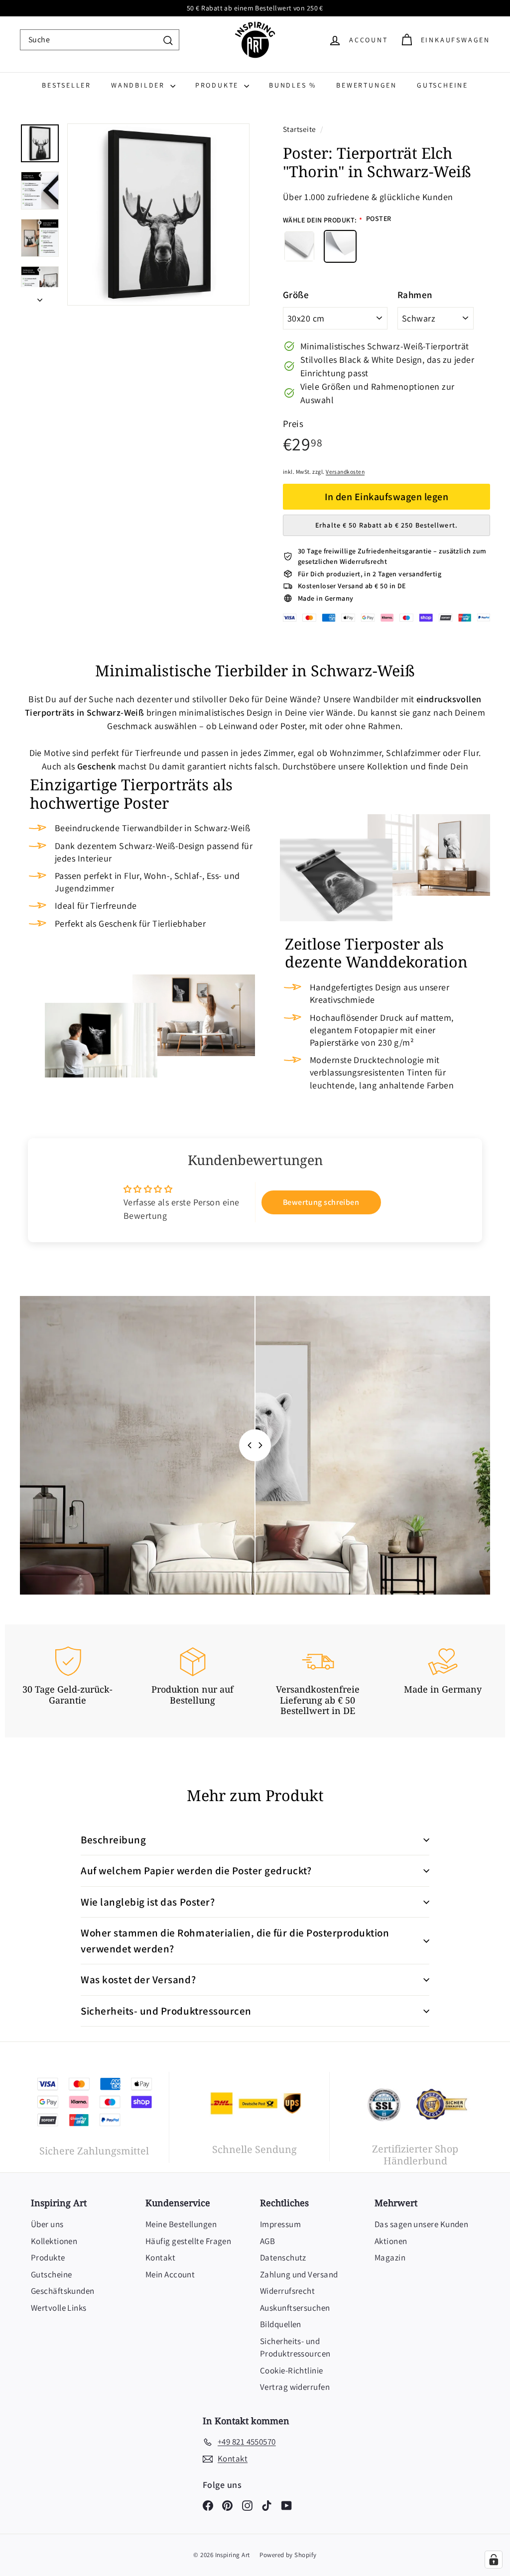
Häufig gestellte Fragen (188, 2241)
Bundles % (293, 85)
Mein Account (170, 2274)
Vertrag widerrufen (295, 2387)
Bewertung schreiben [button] (321, 1202)
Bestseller (66, 85)
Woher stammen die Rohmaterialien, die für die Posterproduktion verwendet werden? (235, 1941)
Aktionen (391, 2241)
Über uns (47, 2224)
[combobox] (100, 40)
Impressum (280, 2224)
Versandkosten (345, 472)
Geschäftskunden (63, 2291)
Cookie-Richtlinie (292, 2370)
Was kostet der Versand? (138, 1980)
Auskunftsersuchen (295, 2308)
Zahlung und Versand (299, 2274)
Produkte (218, 85)
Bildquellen (281, 2324)
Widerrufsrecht (287, 2291)
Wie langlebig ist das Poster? (148, 1902)
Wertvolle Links (59, 2308)
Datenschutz (283, 2257)
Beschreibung (113, 1840)
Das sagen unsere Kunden (421, 2224)
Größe (296, 295)
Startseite (300, 129)
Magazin (390, 2257)
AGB (267, 2241)
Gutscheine (443, 85)
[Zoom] (158, 215)
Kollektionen (54, 2241)
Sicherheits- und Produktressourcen (166, 2011)
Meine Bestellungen (181, 2224)
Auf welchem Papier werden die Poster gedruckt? (196, 1871)
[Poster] (340, 246)
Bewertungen (367, 85)
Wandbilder (139, 85)
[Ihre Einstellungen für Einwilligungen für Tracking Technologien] (494, 2560)
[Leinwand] (299, 246)
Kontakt (160, 2257)
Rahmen (415, 295)
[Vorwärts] (40, 296)
